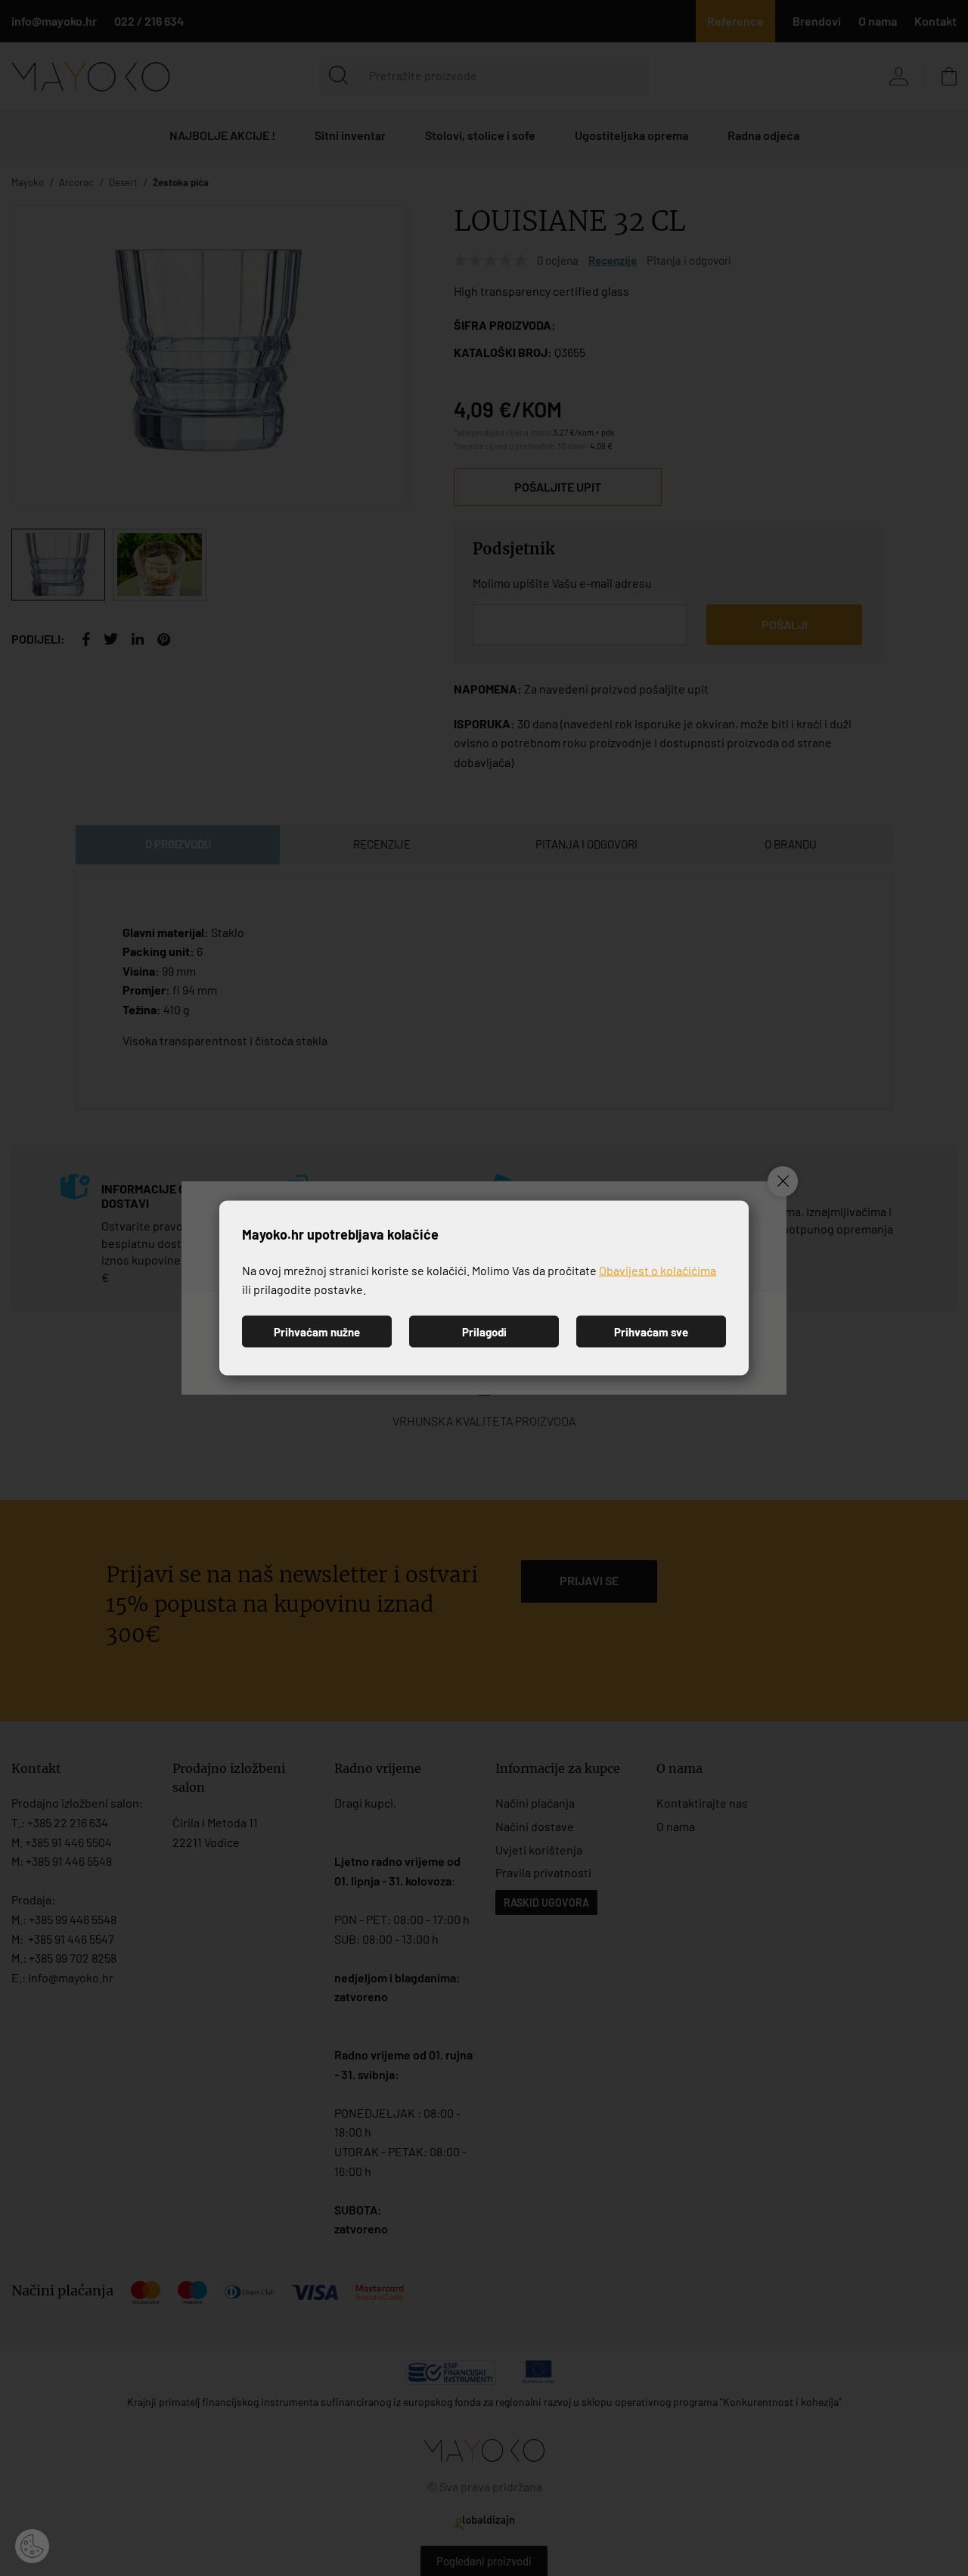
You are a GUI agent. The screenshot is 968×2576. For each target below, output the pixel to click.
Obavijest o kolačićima (658, 1269)
